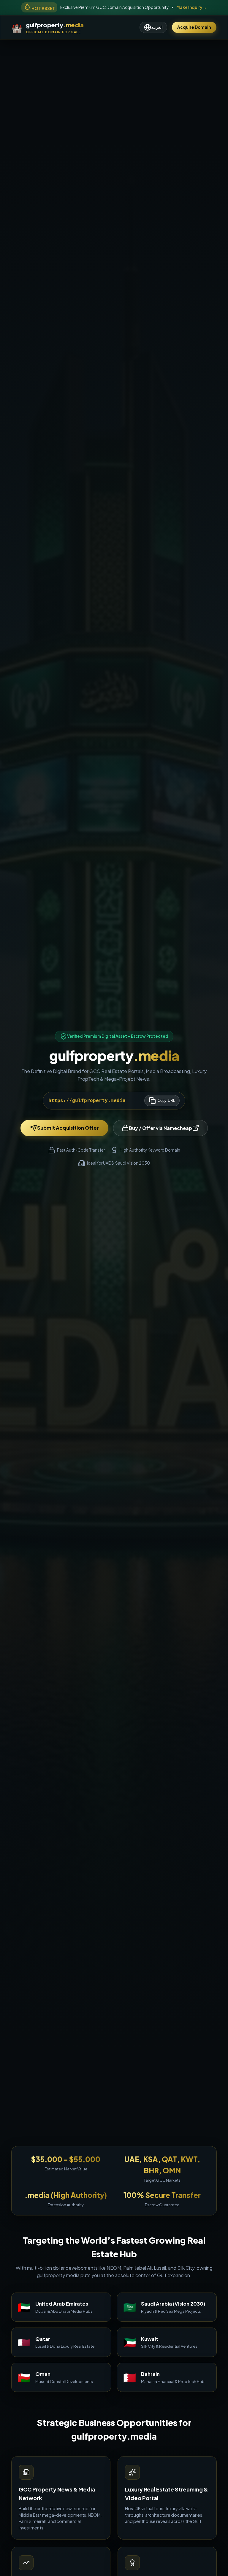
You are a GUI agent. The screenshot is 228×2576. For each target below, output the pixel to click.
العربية (157, 27)
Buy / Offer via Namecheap (160, 1128)
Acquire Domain (194, 27)
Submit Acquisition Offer (68, 1128)
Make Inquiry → (192, 7)
